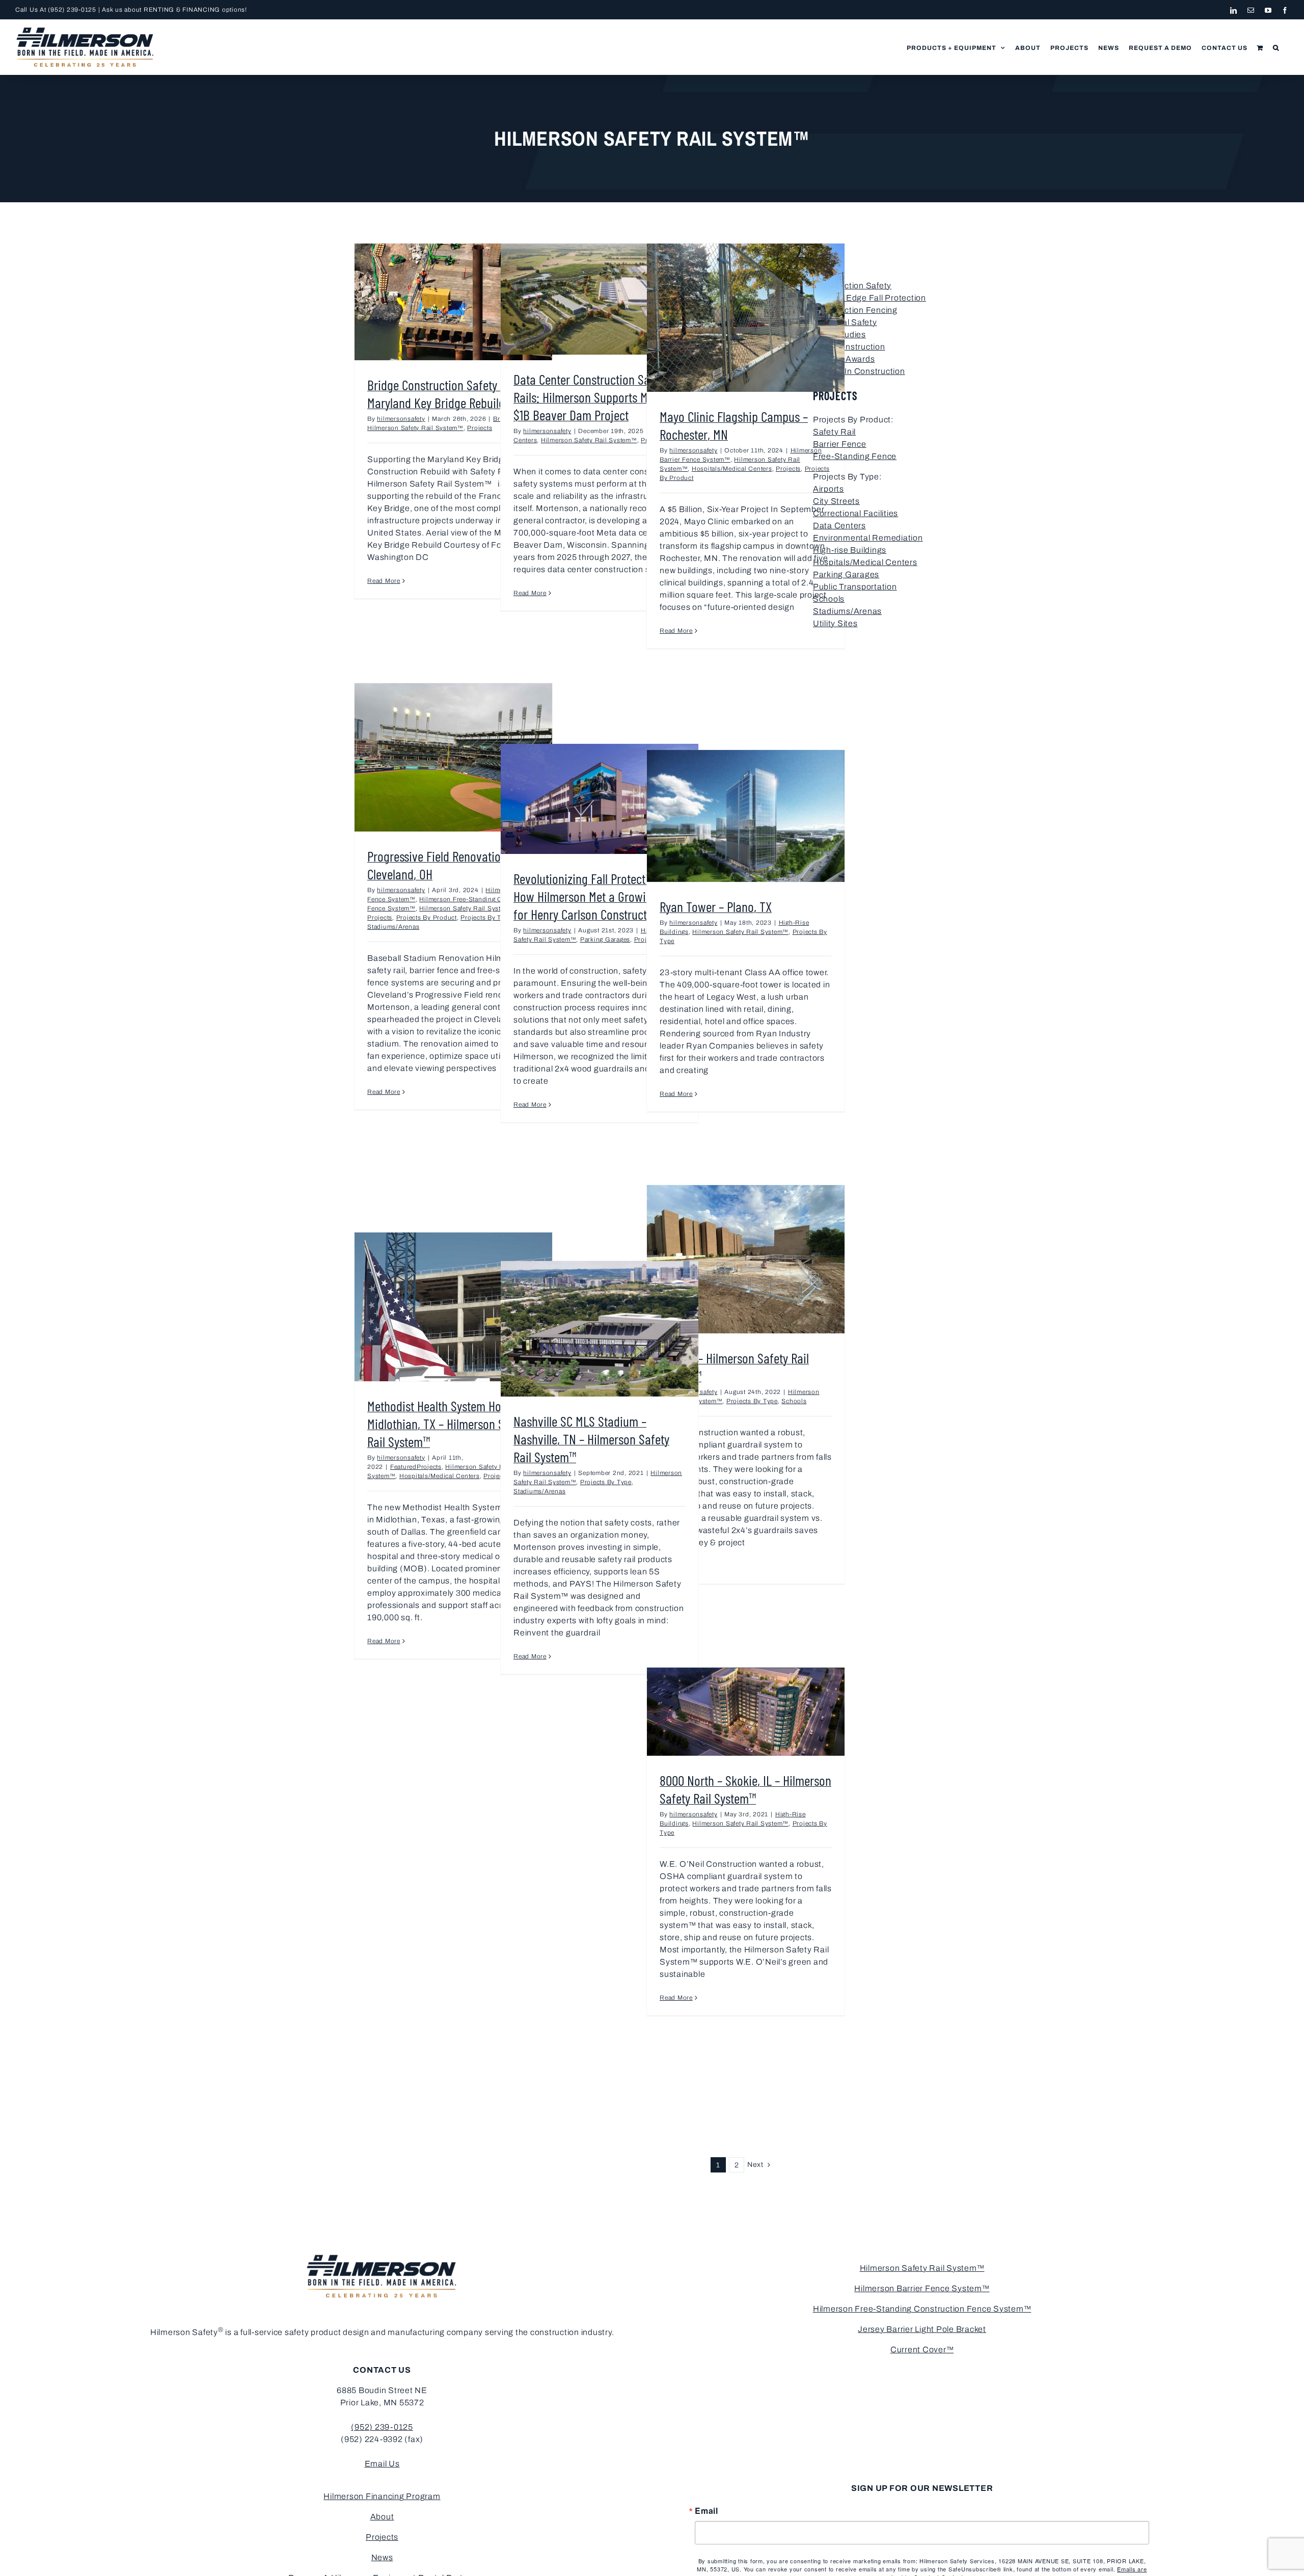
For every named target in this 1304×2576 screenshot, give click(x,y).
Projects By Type (486, 918)
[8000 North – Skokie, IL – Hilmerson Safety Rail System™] (746, 1712)
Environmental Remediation (868, 538)
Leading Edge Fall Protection (870, 298)
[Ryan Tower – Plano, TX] (746, 816)
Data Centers (839, 526)
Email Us (382, 2464)
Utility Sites (835, 623)
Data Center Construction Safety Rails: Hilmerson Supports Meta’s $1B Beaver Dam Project (591, 397)
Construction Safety (852, 286)
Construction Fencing (855, 310)
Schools (794, 1401)
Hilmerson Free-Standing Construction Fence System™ (922, 2309)
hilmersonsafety (401, 419)
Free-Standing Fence (855, 456)
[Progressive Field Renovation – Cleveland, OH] (453, 757)
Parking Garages (605, 940)
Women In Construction (859, 371)
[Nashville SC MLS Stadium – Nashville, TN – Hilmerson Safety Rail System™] (600, 1329)
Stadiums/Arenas (393, 927)
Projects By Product (427, 918)
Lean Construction (849, 347)
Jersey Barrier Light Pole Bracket (922, 2329)
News (382, 2557)
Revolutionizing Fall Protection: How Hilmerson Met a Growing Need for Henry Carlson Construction (600, 896)
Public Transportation (855, 587)
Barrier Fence (840, 444)
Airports (828, 489)
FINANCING (201, 10)
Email (707, 2511)
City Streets (836, 501)
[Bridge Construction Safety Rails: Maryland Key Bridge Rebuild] (453, 302)
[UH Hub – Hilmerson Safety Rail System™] (746, 1259)
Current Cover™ (922, 2350)
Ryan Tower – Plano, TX (716, 906)
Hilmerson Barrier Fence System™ (922, 2288)
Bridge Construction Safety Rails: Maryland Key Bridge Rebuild (447, 394)
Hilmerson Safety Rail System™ (415, 428)
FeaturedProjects (416, 1467)
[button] (1276, 47)
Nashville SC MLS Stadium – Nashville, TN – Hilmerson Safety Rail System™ (591, 1439)
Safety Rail (834, 432)
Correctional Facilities (855, 513)
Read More (384, 581)
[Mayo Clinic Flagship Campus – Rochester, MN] (746, 318)
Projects (480, 428)
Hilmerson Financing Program (382, 2496)
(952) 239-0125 (72, 10)
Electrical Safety (845, 322)
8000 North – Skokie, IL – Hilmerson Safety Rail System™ (745, 1789)
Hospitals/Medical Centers (732, 469)
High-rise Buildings (850, 550)
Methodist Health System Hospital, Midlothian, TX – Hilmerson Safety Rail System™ (449, 1424)
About (382, 2517)
